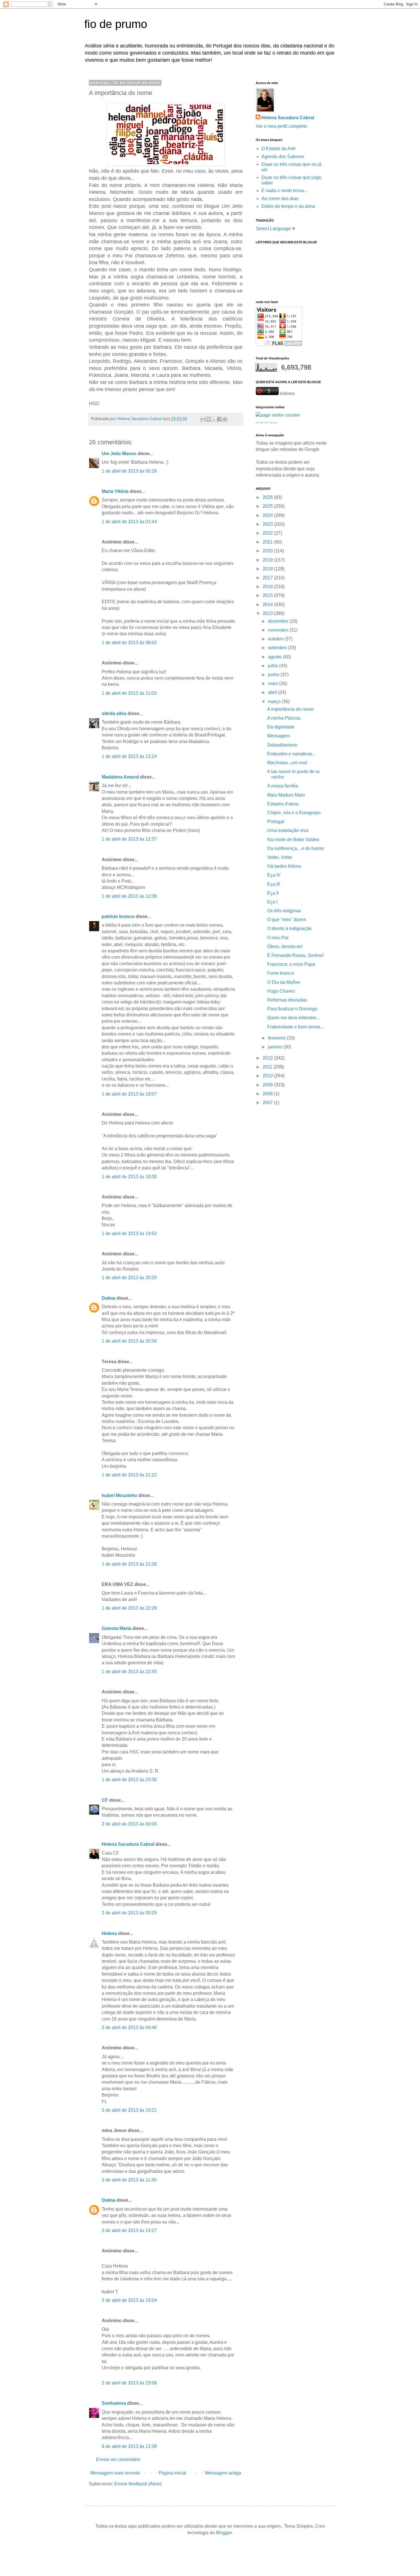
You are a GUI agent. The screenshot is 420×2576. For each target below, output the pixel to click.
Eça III (273, 884)
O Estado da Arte (279, 149)
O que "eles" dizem (287, 920)
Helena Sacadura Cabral (128, 1844)
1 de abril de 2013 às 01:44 (129, 522)
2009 (268, 1085)
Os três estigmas (284, 911)
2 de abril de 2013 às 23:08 (129, 2383)
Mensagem (278, 736)
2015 (268, 595)
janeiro (276, 1047)
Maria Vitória (115, 491)
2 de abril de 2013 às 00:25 (129, 1913)
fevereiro (277, 1038)
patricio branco (118, 916)
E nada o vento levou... (285, 191)
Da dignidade (281, 727)
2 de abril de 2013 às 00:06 (129, 1824)
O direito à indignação (289, 928)
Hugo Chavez (281, 991)
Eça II (273, 893)
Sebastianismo (282, 745)
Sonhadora (114, 2403)
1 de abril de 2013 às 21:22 (129, 1475)
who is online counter (262, 423)
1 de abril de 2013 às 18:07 (129, 1094)
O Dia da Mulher (284, 982)
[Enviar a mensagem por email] (203, 419)
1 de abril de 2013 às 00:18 (129, 471)
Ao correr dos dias (280, 199)
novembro (279, 630)
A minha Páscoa (284, 718)
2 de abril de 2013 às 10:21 (129, 2110)
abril (273, 692)
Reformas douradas (287, 1000)
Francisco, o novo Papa (291, 964)
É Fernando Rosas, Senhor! (295, 955)
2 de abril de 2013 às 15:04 (129, 2300)
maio (274, 683)
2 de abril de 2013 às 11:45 (129, 2180)
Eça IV (274, 875)
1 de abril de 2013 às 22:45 (129, 1672)
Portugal (276, 822)
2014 (268, 605)
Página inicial (172, 2473)
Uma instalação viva (288, 830)
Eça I (272, 902)
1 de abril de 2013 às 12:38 (129, 896)
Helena (109, 1933)
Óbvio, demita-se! (285, 946)
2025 (268, 506)
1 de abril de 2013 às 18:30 (129, 1177)
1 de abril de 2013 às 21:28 (129, 1564)
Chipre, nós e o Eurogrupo (294, 813)
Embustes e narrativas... (291, 754)
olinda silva (114, 713)
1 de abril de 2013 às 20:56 (129, 1341)
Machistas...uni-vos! (287, 763)
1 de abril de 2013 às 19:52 (129, 1234)
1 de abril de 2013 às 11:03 (129, 693)
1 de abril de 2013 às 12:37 (129, 839)
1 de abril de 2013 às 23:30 (129, 1780)
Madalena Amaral (120, 777)
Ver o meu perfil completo (281, 126)
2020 (268, 551)
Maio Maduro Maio (286, 795)
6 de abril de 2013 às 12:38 (129, 2446)
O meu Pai (278, 938)
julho (274, 666)
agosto (275, 657)
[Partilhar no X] (214, 419)
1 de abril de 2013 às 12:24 (129, 756)
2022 (268, 533)
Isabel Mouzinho (119, 1495)
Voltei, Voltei (280, 857)
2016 (268, 587)
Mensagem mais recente (115, 2473)
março (275, 701)
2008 (268, 1094)
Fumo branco (281, 973)
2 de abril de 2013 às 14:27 (129, 2230)
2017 (268, 578)
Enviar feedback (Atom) (138, 2484)
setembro (278, 648)
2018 (268, 569)
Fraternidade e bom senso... (295, 1027)
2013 (268, 613)
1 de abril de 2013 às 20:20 (129, 1278)
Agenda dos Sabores (283, 157)
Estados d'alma (283, 804)
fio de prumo (116, 24)
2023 (268, 524)
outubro (276, 639)
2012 (268, 1058)
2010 (268, 1076)
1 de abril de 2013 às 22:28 (129, 1608)
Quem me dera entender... (293, 1018)
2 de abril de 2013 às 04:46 (129, 2027)
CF (105, 1800)
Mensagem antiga (223, 2473)
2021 (268, 542)
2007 (268, 1103)
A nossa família (283, 786)
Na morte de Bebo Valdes (293, 840)
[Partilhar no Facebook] (219, 419)
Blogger (224, 2533)
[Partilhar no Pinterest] (225, 419)
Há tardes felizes (284, 866)
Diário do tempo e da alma (288, 206)
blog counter (274, 423)
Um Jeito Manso (119, 454)
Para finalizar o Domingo (292, 1009)
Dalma (109, 1298)
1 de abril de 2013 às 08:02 (129, 643)
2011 (268, 1067)
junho (274, 675)
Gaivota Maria (116, 1628)
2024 (268, 515)
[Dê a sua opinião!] (209, 419)
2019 (268, 560)
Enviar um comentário (118, 2459)
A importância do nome (290, 709)
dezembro (279, 621)
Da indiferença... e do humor (296, 848)
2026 (268, 497)
